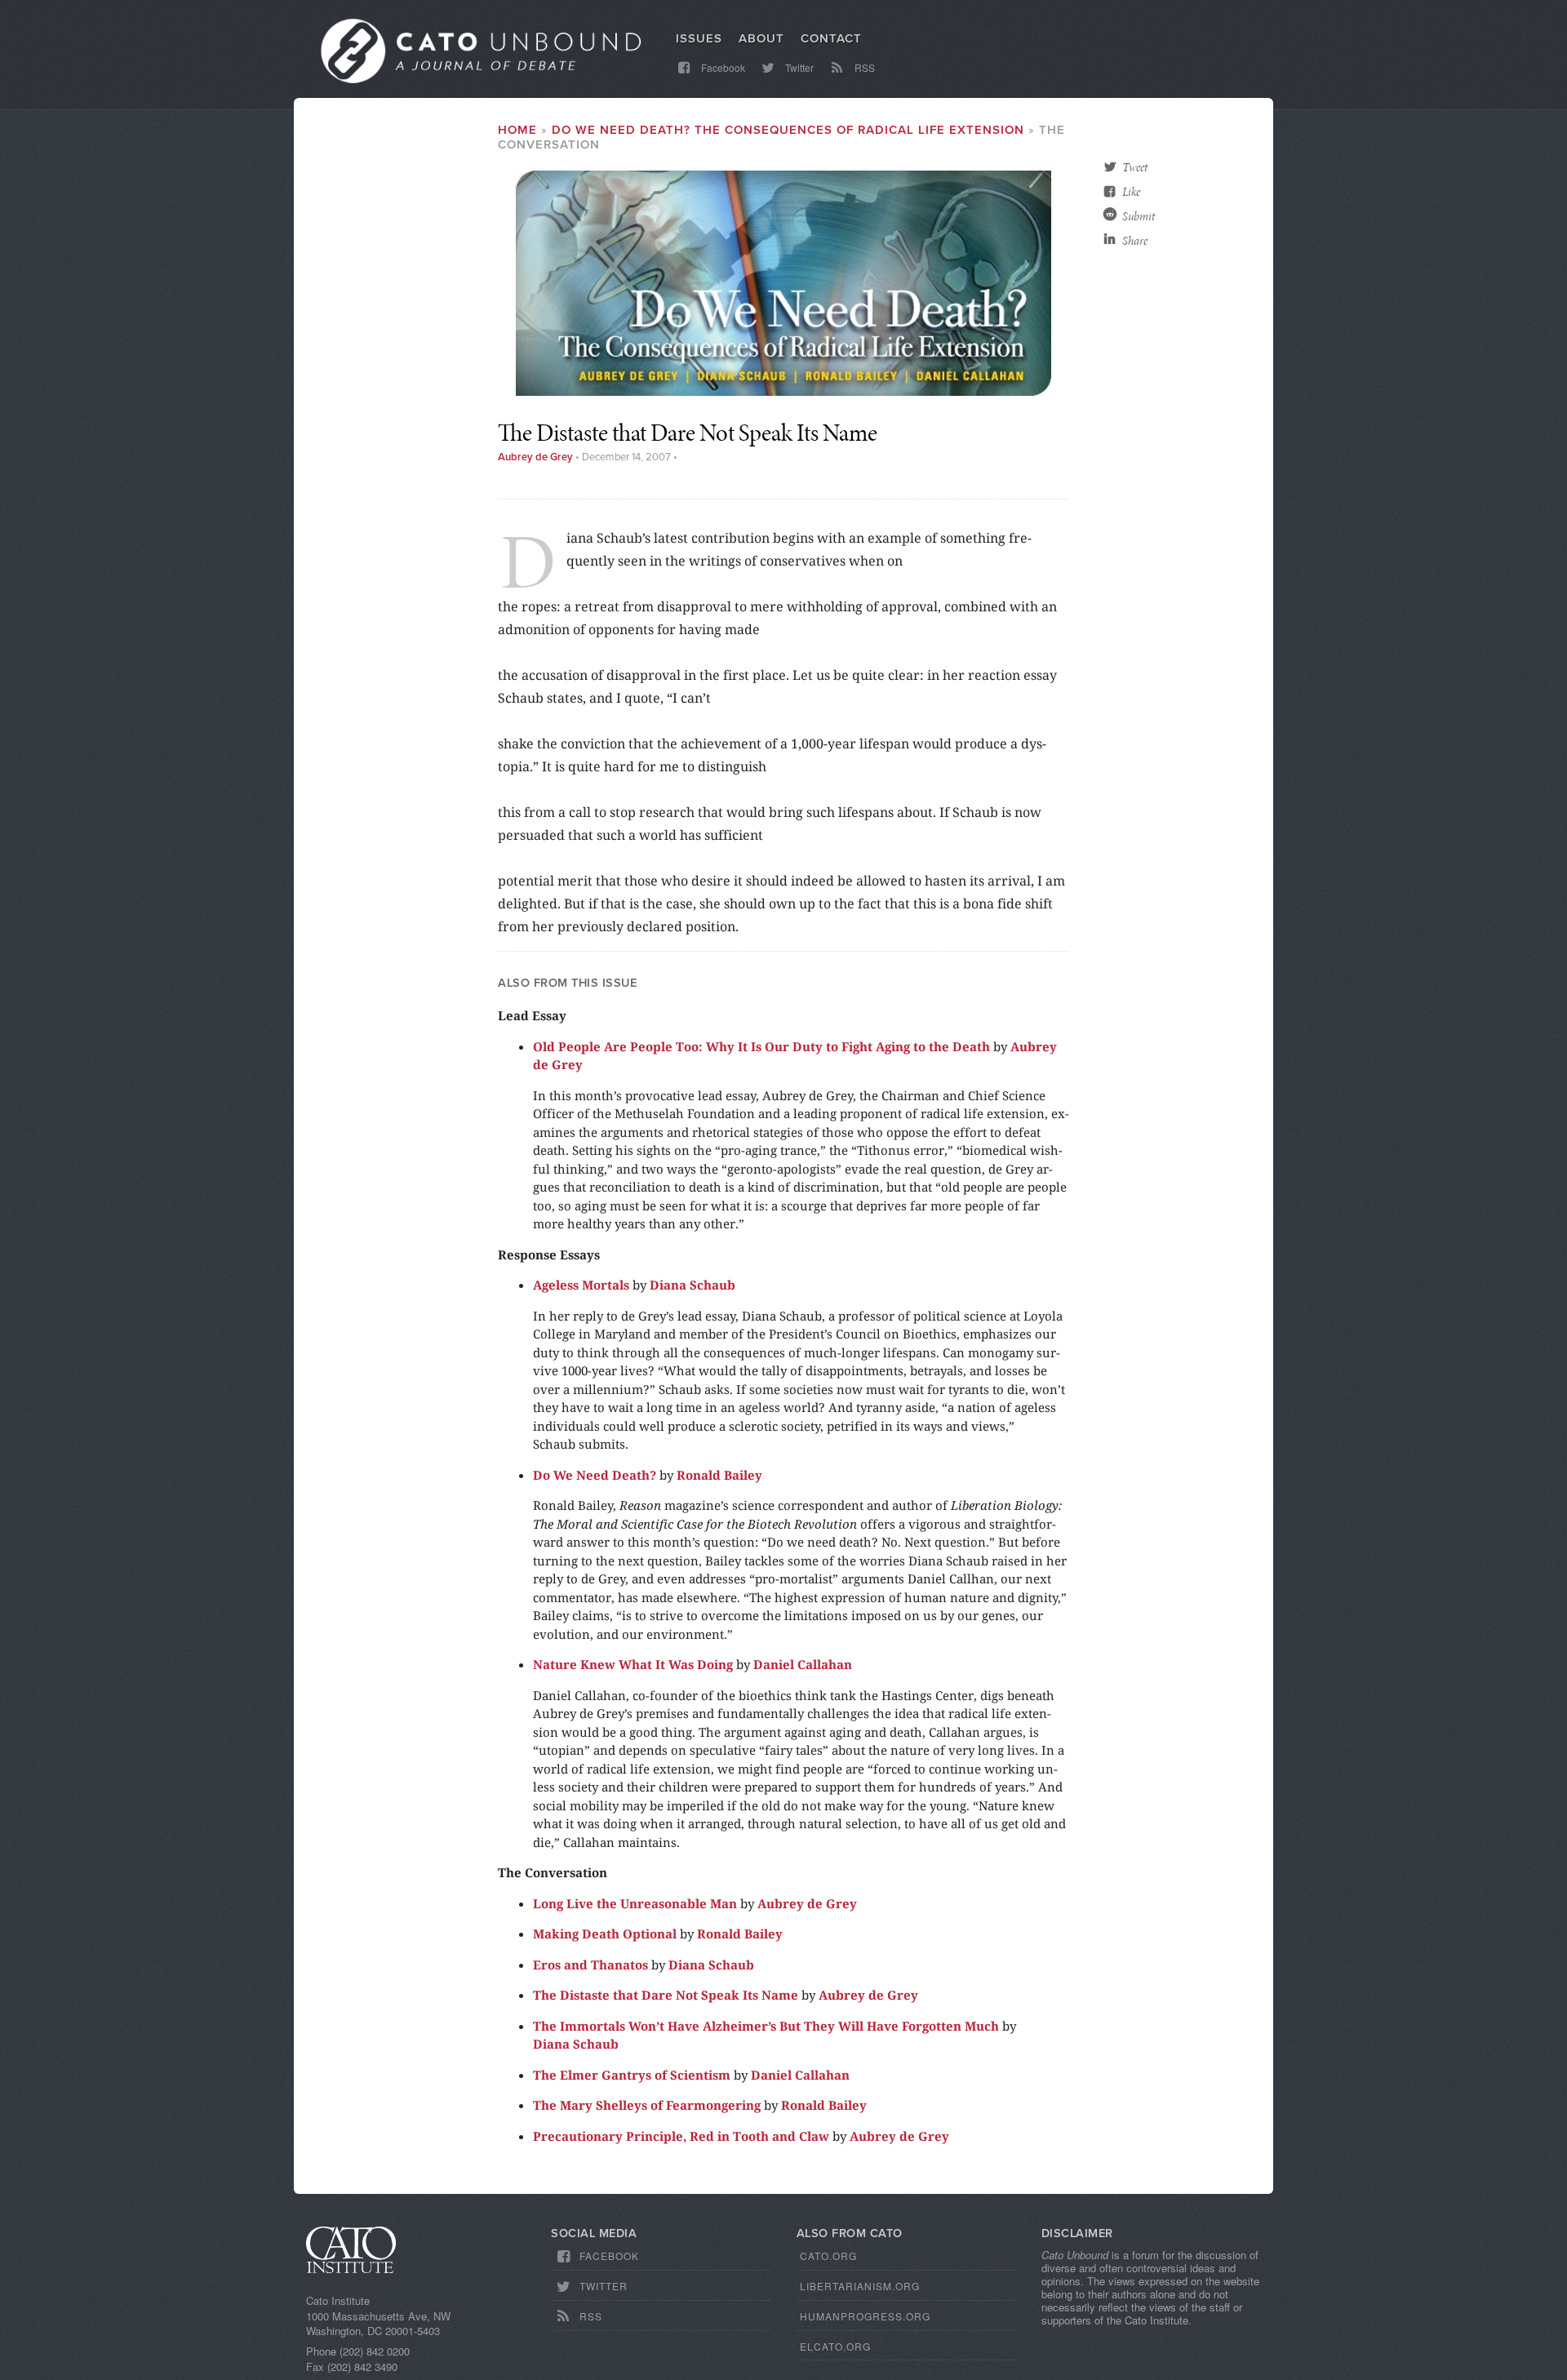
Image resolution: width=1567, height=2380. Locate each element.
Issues (699, 38)
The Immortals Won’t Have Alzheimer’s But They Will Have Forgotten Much (766, 2026)
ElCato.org (835, 2346)
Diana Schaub (692, 1285)
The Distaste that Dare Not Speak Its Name (666, 1995)
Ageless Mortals (581, 1285)
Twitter (798, 67)
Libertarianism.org (860, 2286)
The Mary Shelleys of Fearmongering (647, 2105)
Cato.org (828, 2256)
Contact (831, 38)
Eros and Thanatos (590, 1965)
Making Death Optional (605, 1934)
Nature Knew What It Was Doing (633, 1664)
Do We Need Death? (595, 1475)
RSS (863, 67)
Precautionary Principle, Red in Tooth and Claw (681, 2136)
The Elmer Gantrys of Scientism (632, 2075)
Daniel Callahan (803, 1664)
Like (1131, 192)
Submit (1139, 216)
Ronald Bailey (719, 1475)
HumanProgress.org (865, 2316)
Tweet (1135, 167)
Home (517, 130)
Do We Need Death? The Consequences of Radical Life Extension (788, 130)
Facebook (722, 67)
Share (1135, 241)
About (761, 38)
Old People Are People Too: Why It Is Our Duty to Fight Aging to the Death (761, 1046)
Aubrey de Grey (535, 457)
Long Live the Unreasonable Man (635, 1903)
